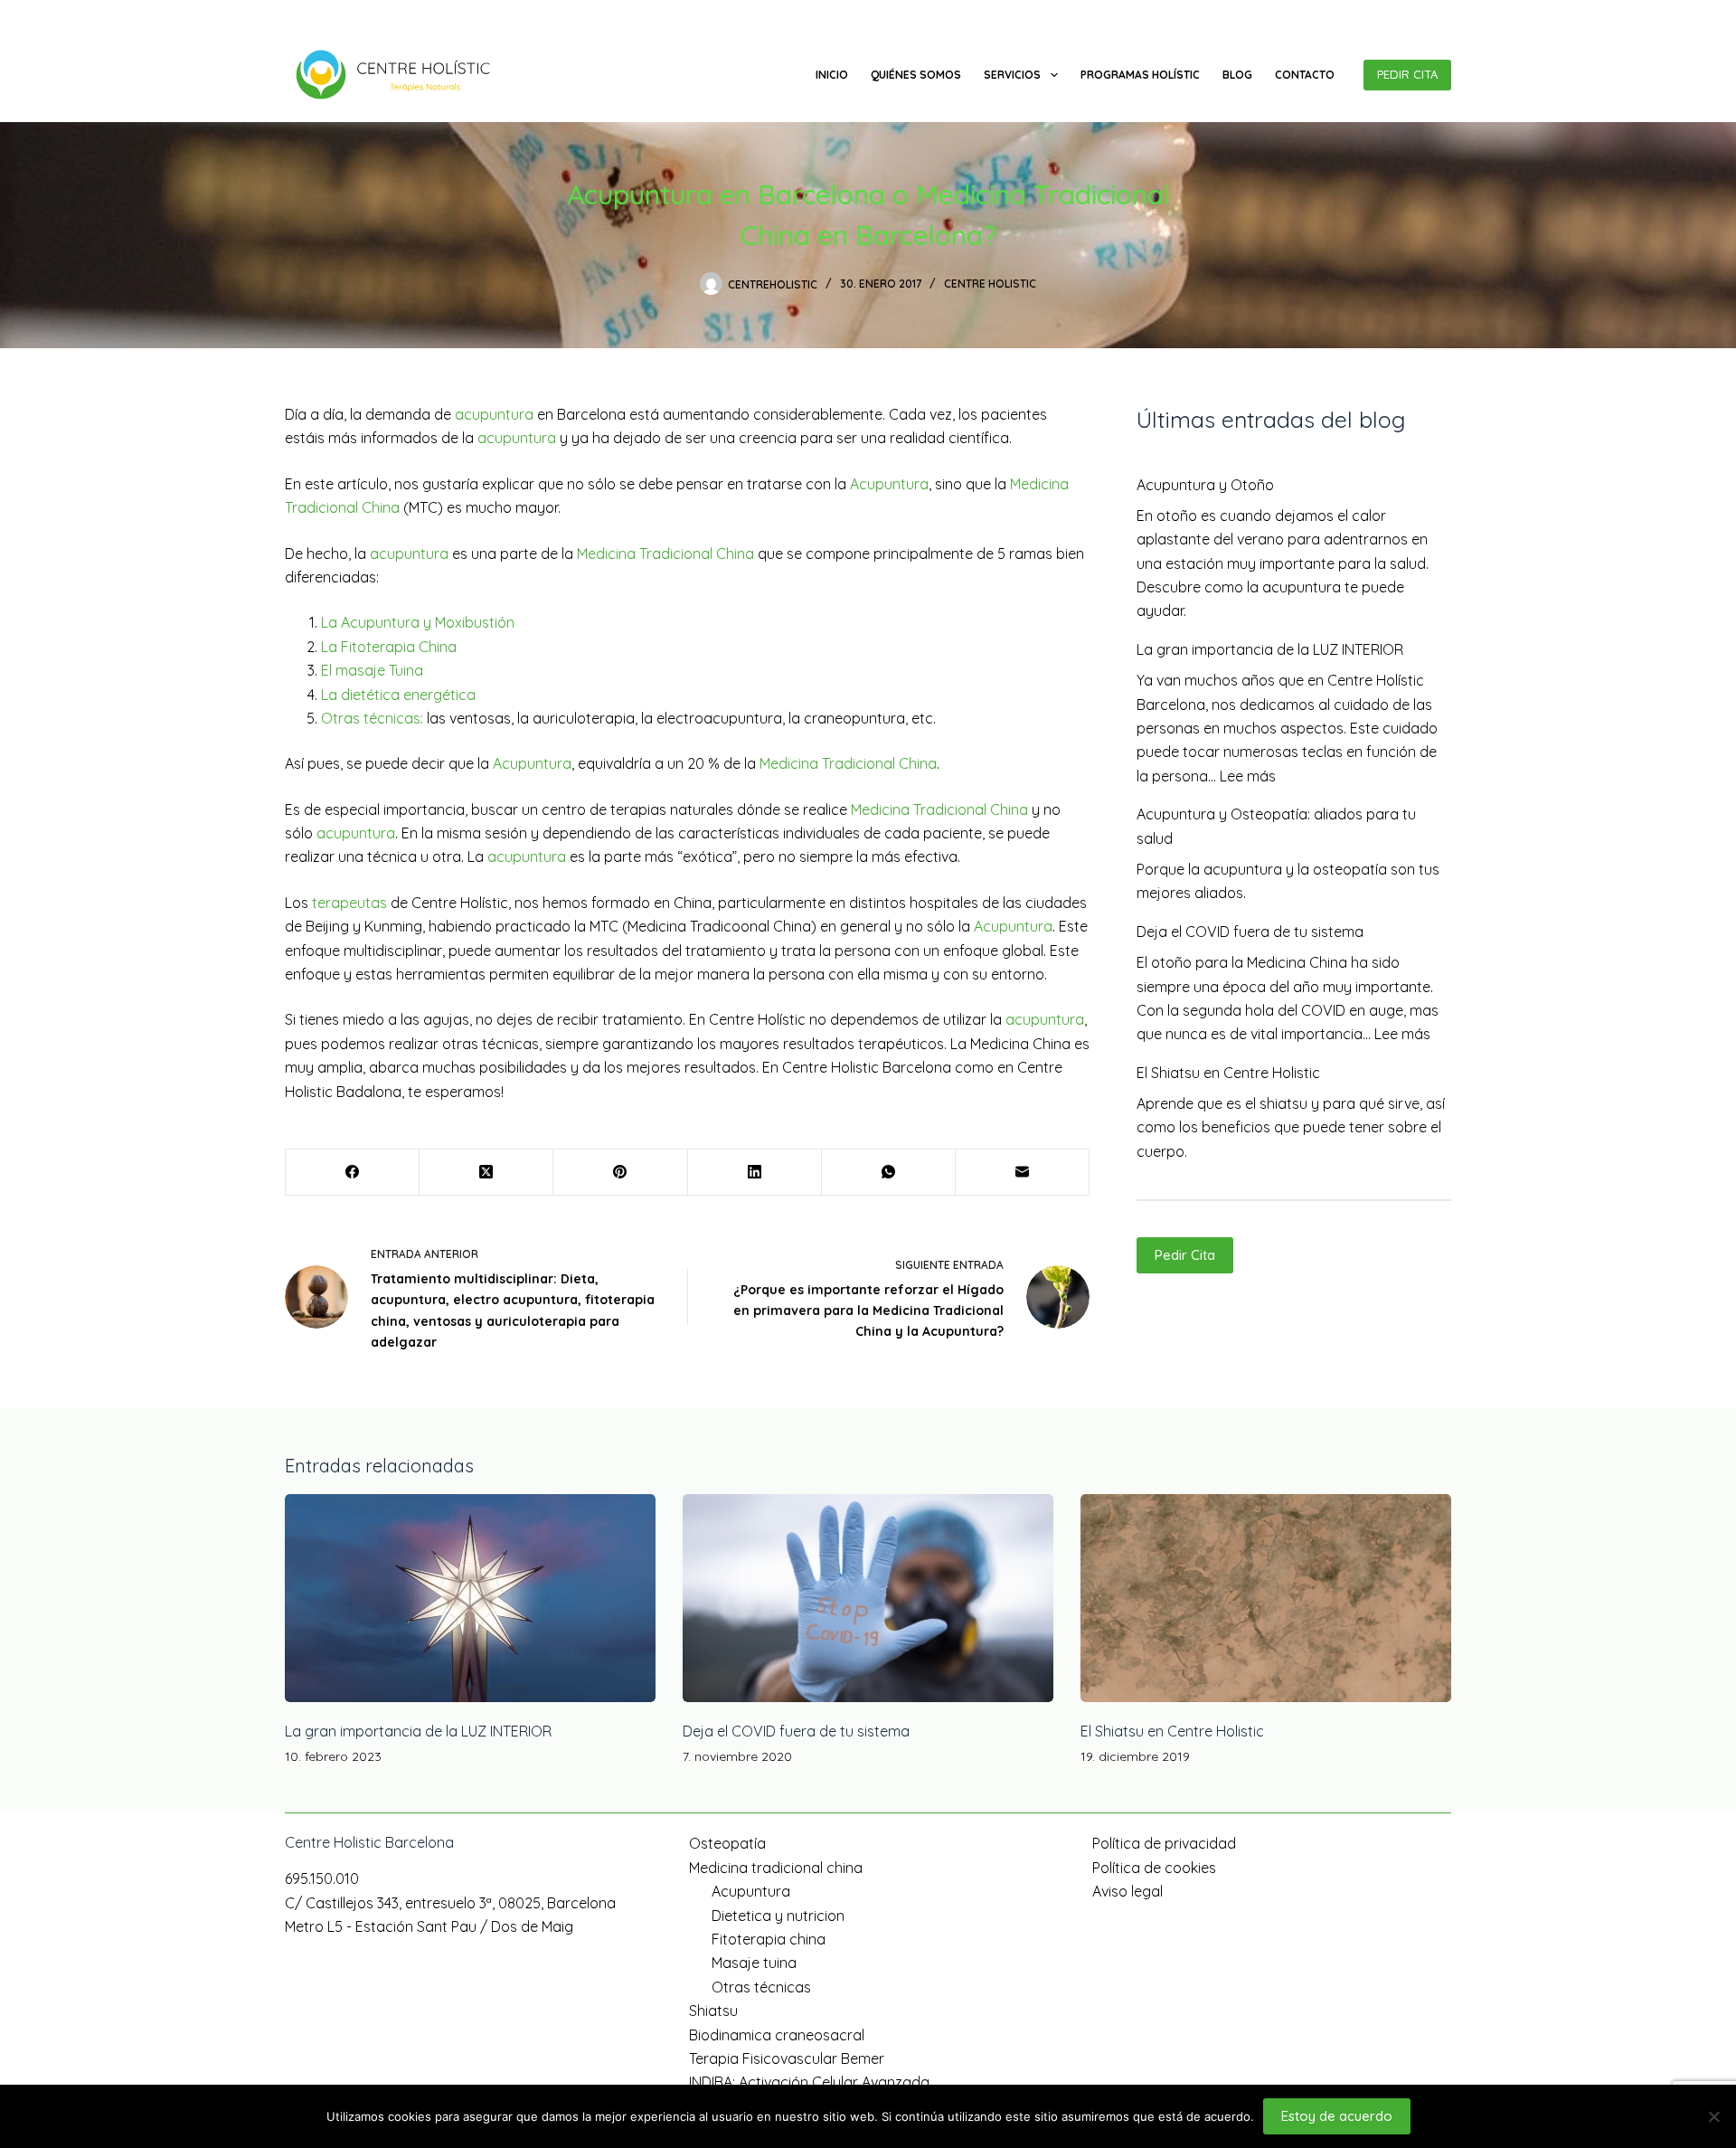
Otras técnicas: (372, 718)
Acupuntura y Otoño (1205, 485)
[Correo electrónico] (1023, 1173)
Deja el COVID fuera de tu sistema (1250, 932)
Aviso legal (1127, 1891)
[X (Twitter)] (486, 1173)
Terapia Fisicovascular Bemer (787, 2058)
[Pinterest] (620, 1173)
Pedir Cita (1185, 1255)
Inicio (832, 75)
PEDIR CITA (1407, 74)
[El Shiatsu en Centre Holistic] (1266, 1599)
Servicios (1012, 75)
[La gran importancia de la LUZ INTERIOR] (470, 1599)
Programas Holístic (1140, 75)
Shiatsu (713, 2011)
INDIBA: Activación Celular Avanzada (809, 2082)
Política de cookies (1154, 1868)
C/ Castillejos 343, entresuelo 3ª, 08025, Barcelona (496, 14)
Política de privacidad (1164, 1843)
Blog (1237, 75)
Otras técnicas (761, 1987)
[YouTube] (1444, 14)
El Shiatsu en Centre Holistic (1228, 1073)
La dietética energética (398, 695)
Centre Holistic (990, 284)
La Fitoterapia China (389, 647)
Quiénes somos (916, 75)
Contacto (1305, 75)
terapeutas (349, 903)
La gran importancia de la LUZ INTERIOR (1270, 649)
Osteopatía (727, 1843)
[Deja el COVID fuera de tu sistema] (868, 1599)
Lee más (1248, 776)
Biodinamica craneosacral (777, 2035)
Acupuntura (889, 484)
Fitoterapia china (769, 1939)
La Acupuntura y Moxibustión (418, 622)
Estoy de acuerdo (1337, 2116)
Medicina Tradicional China (665, 554)
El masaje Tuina (372, 670)
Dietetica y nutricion (778, 1916)
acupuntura (494, 414)
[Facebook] (1417, 14)
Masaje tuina (754, 1963)
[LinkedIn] (755, 1173)
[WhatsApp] (889, 1173)
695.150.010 (316, 14)
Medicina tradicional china (776, 1868)
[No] (1713, 2116)
